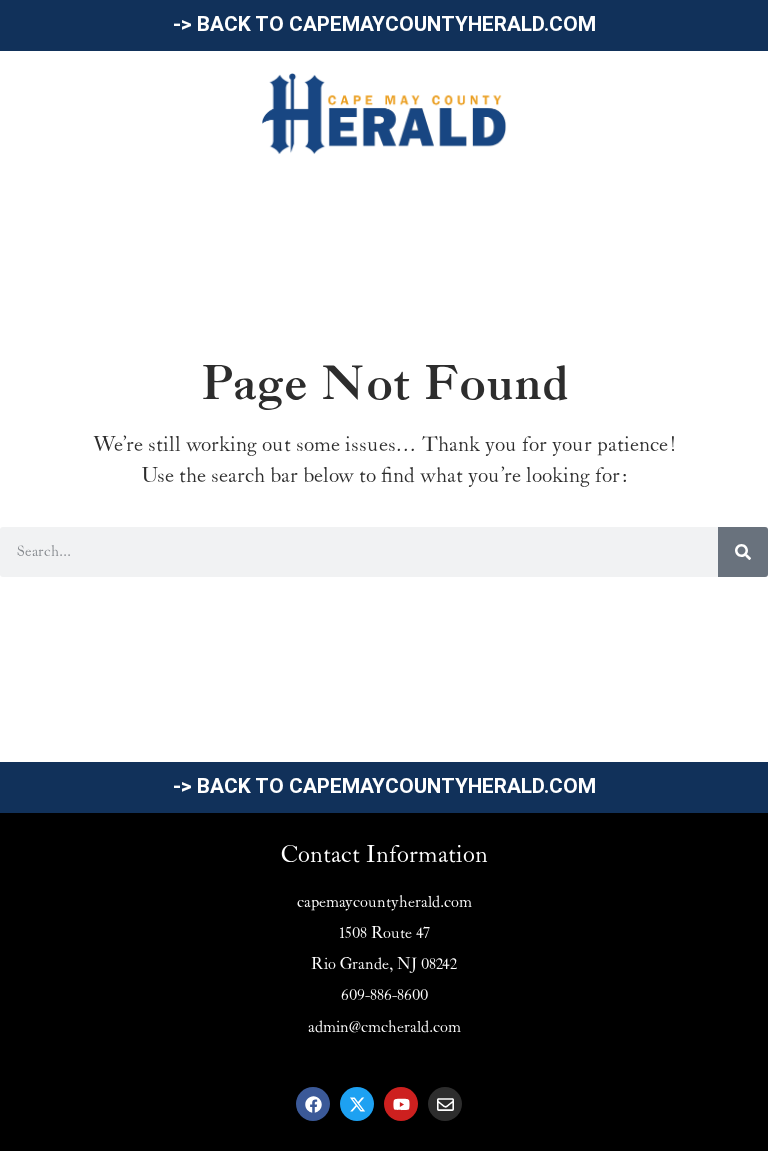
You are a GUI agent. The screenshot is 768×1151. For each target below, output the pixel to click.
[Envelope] (445, 1104)
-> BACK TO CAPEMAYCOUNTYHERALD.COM (384, 24)
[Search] (743, 552)
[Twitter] (357, 1104)
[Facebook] (313, 1104)
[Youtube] (401, 1104)
